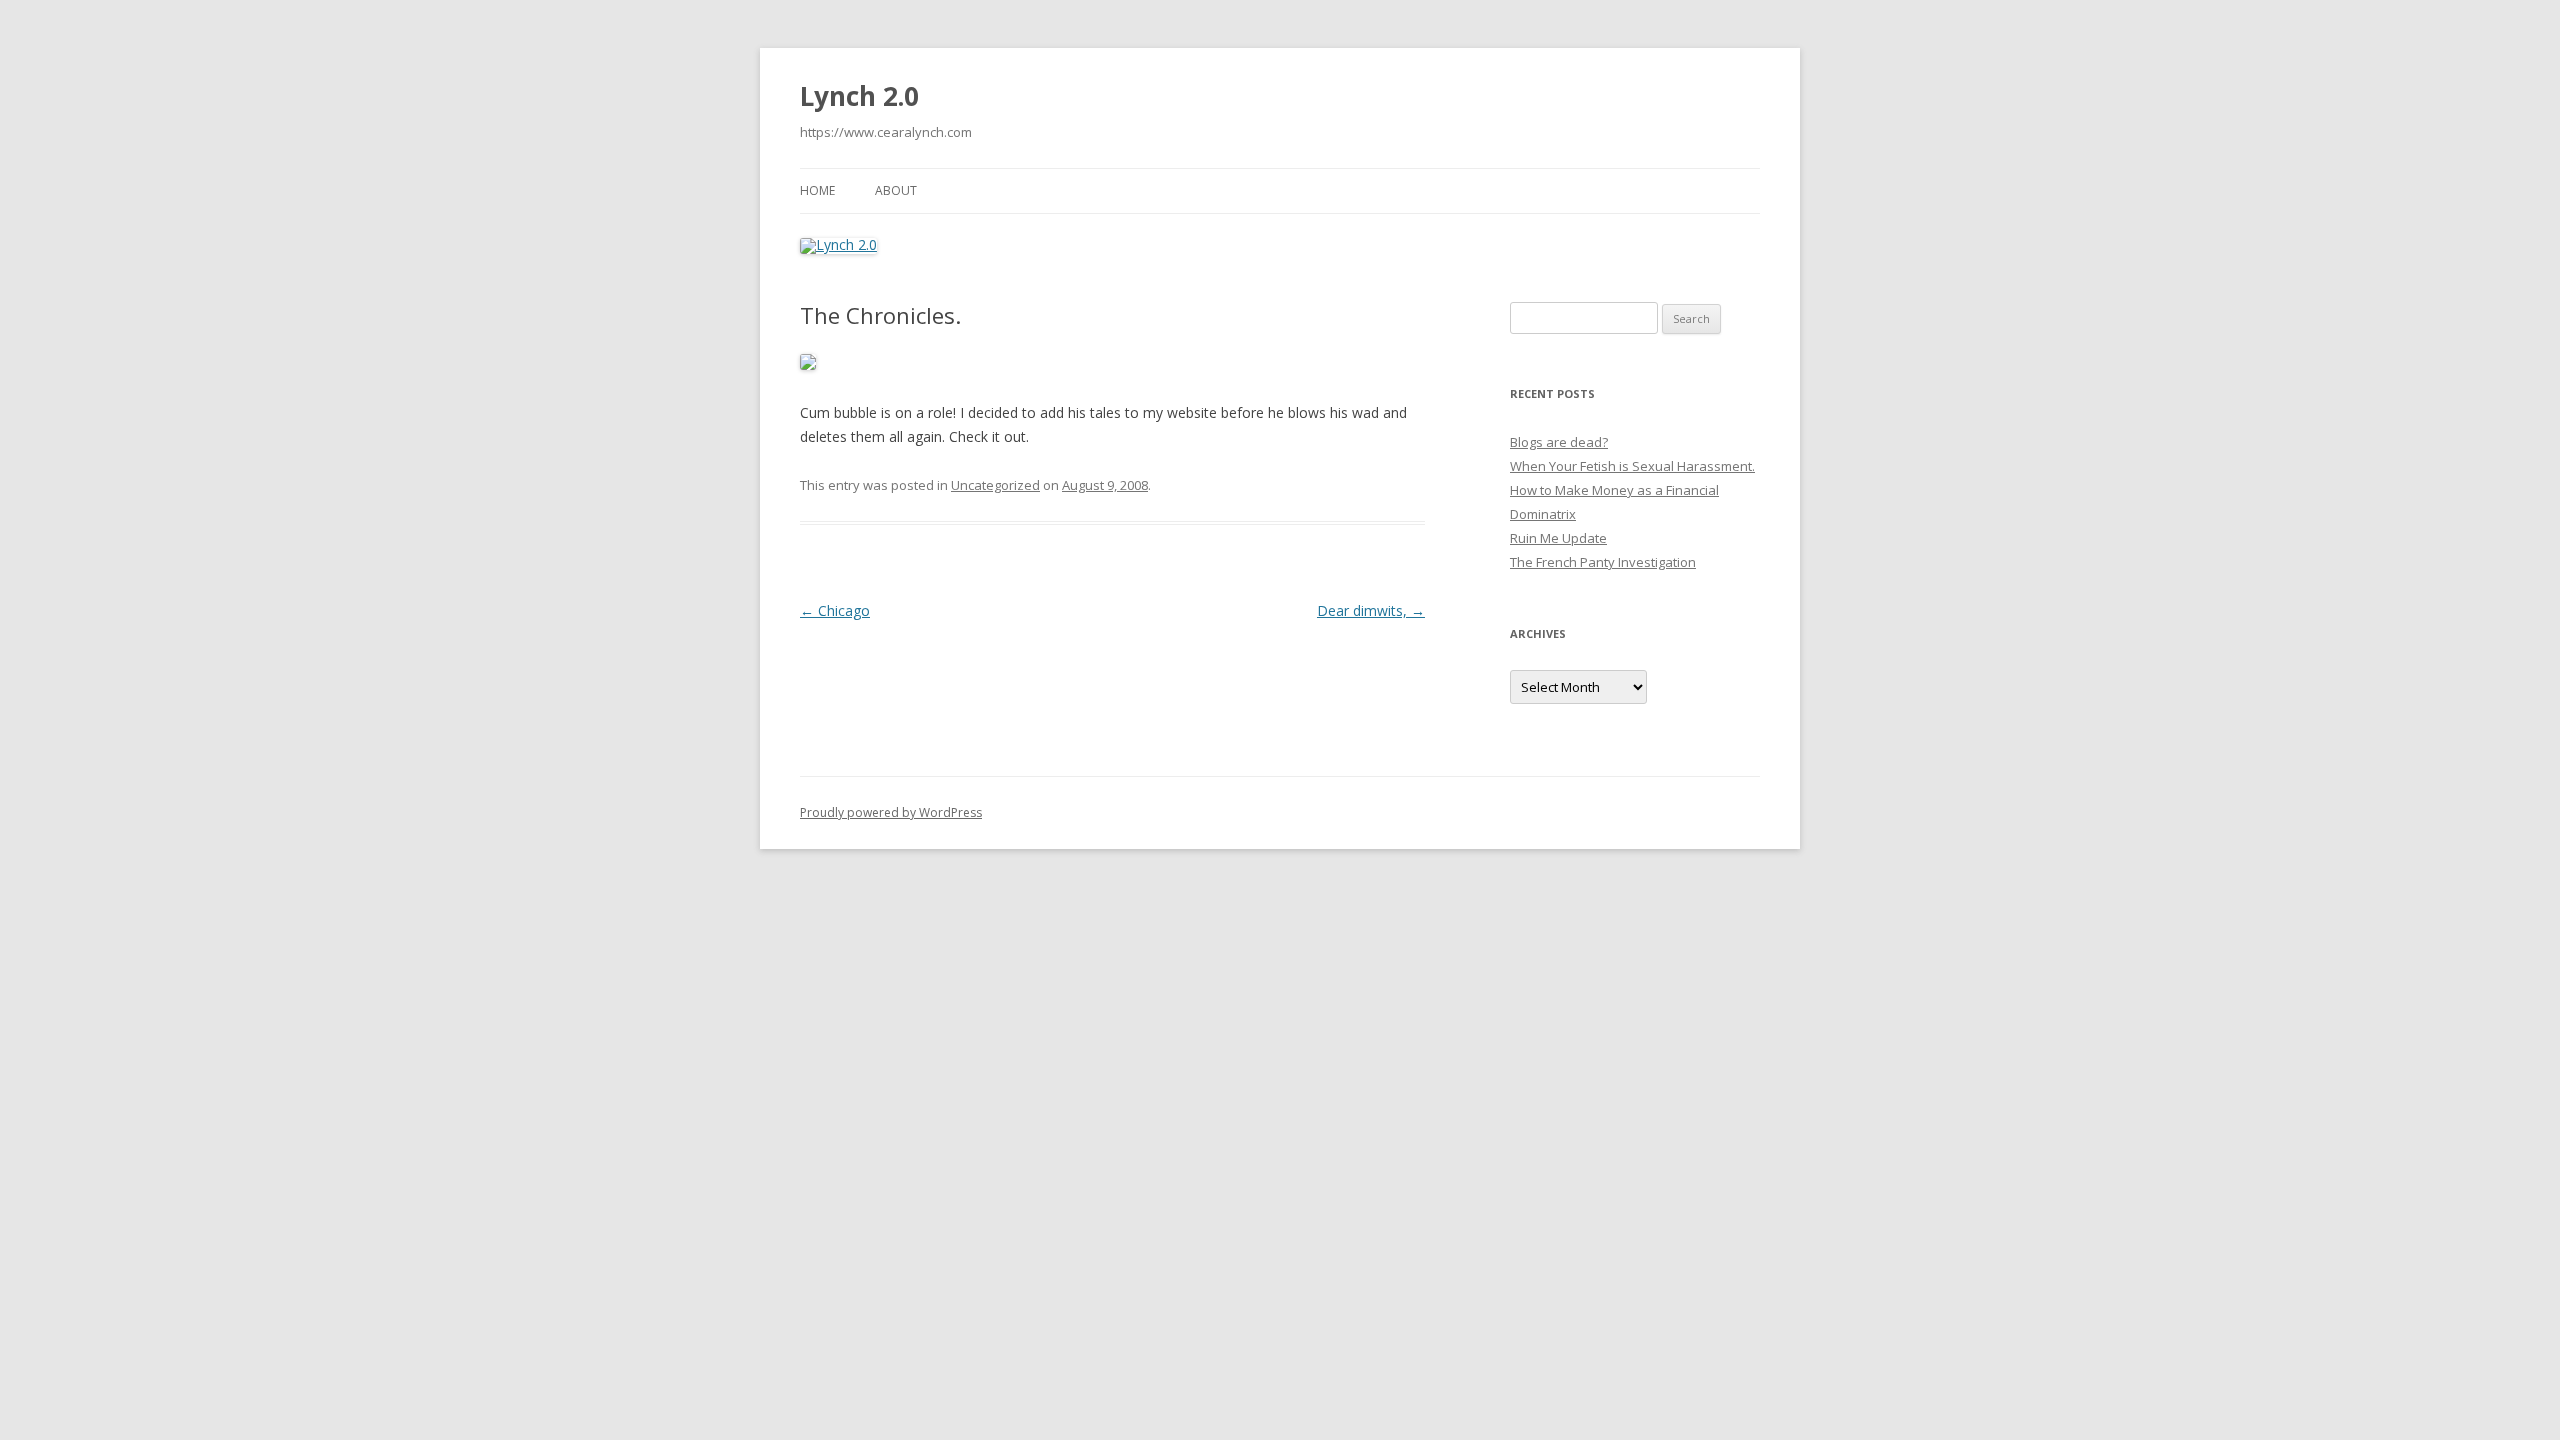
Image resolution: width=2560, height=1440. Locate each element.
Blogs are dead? (1559, 442)
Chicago (835, 610)
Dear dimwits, (1371, 610)
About (896, 190)
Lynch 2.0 (859, 96)
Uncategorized (995, 485)
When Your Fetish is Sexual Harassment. (1632, 466)
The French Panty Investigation (1603, 562)
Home (817, 190)
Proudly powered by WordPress (891, 812)
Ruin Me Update (1558, 538)
